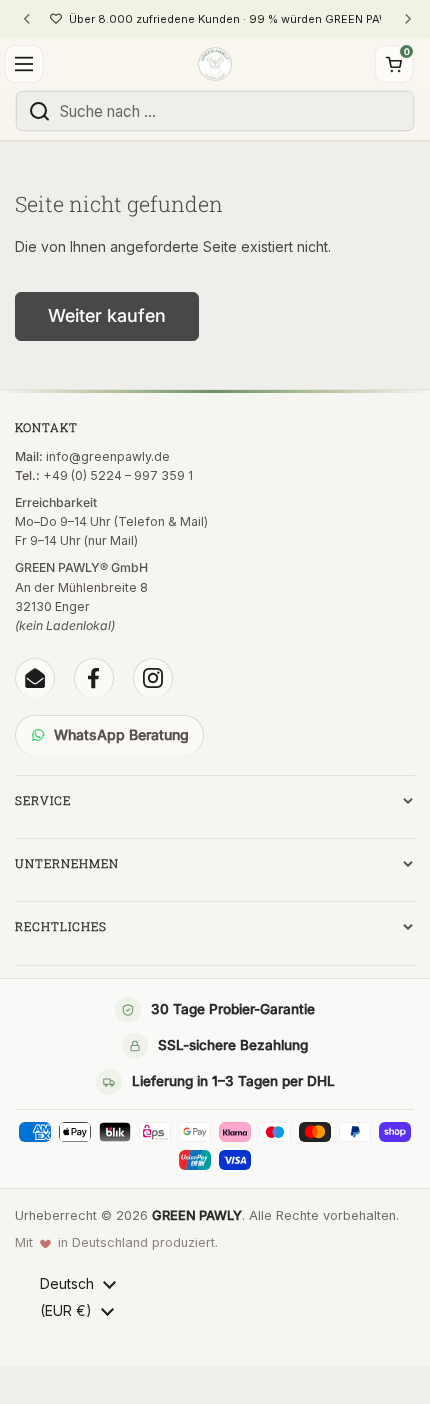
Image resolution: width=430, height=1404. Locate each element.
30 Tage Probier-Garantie (233, 1009)
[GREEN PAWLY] (214, 64)
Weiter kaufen (107, 315)
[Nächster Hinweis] (407, 19)
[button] (394, 64)
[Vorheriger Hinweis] (27, 19)
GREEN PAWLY (197, 1215)
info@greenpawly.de (108, 456)
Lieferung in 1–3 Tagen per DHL (233, 1081)
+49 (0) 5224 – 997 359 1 (118, 475)
